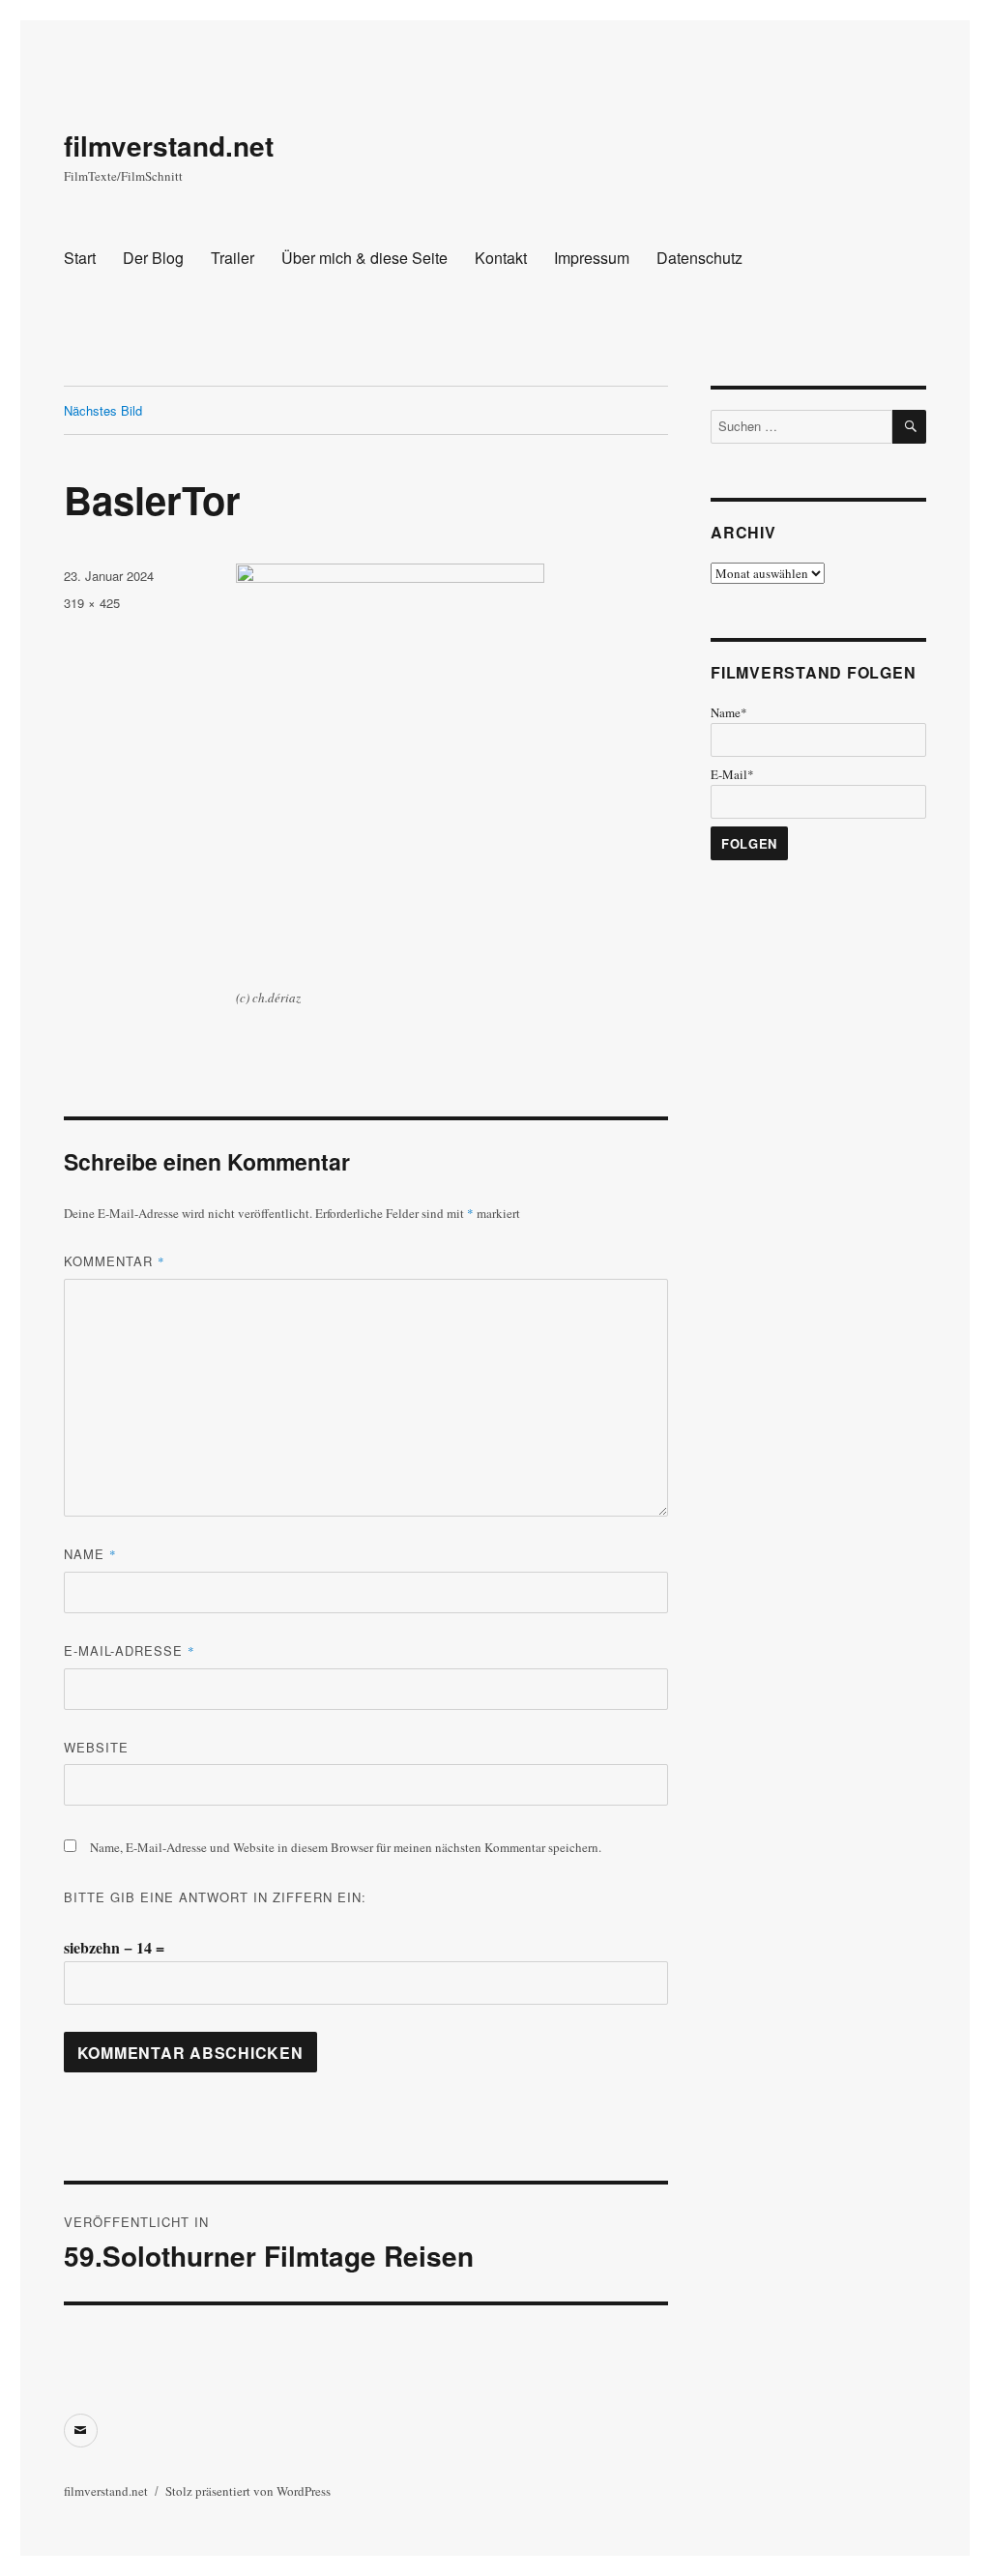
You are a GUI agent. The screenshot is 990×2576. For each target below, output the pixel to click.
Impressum (592, 258)
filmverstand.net (169, 145)
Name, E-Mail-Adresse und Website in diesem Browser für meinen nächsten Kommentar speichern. (346, 1847)
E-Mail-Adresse (130, 1650)
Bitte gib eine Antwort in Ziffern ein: (215, 1897)
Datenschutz (699, 258)
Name (90, 1554)
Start (80, 258)
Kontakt (501, 258)
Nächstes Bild (103, 410)
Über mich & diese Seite (364, 258)
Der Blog (153, 258)
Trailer (233, 258)
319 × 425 (92, 603)
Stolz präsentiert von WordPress (248, 2491)
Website (96, 1747)
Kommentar (115, 1261)
